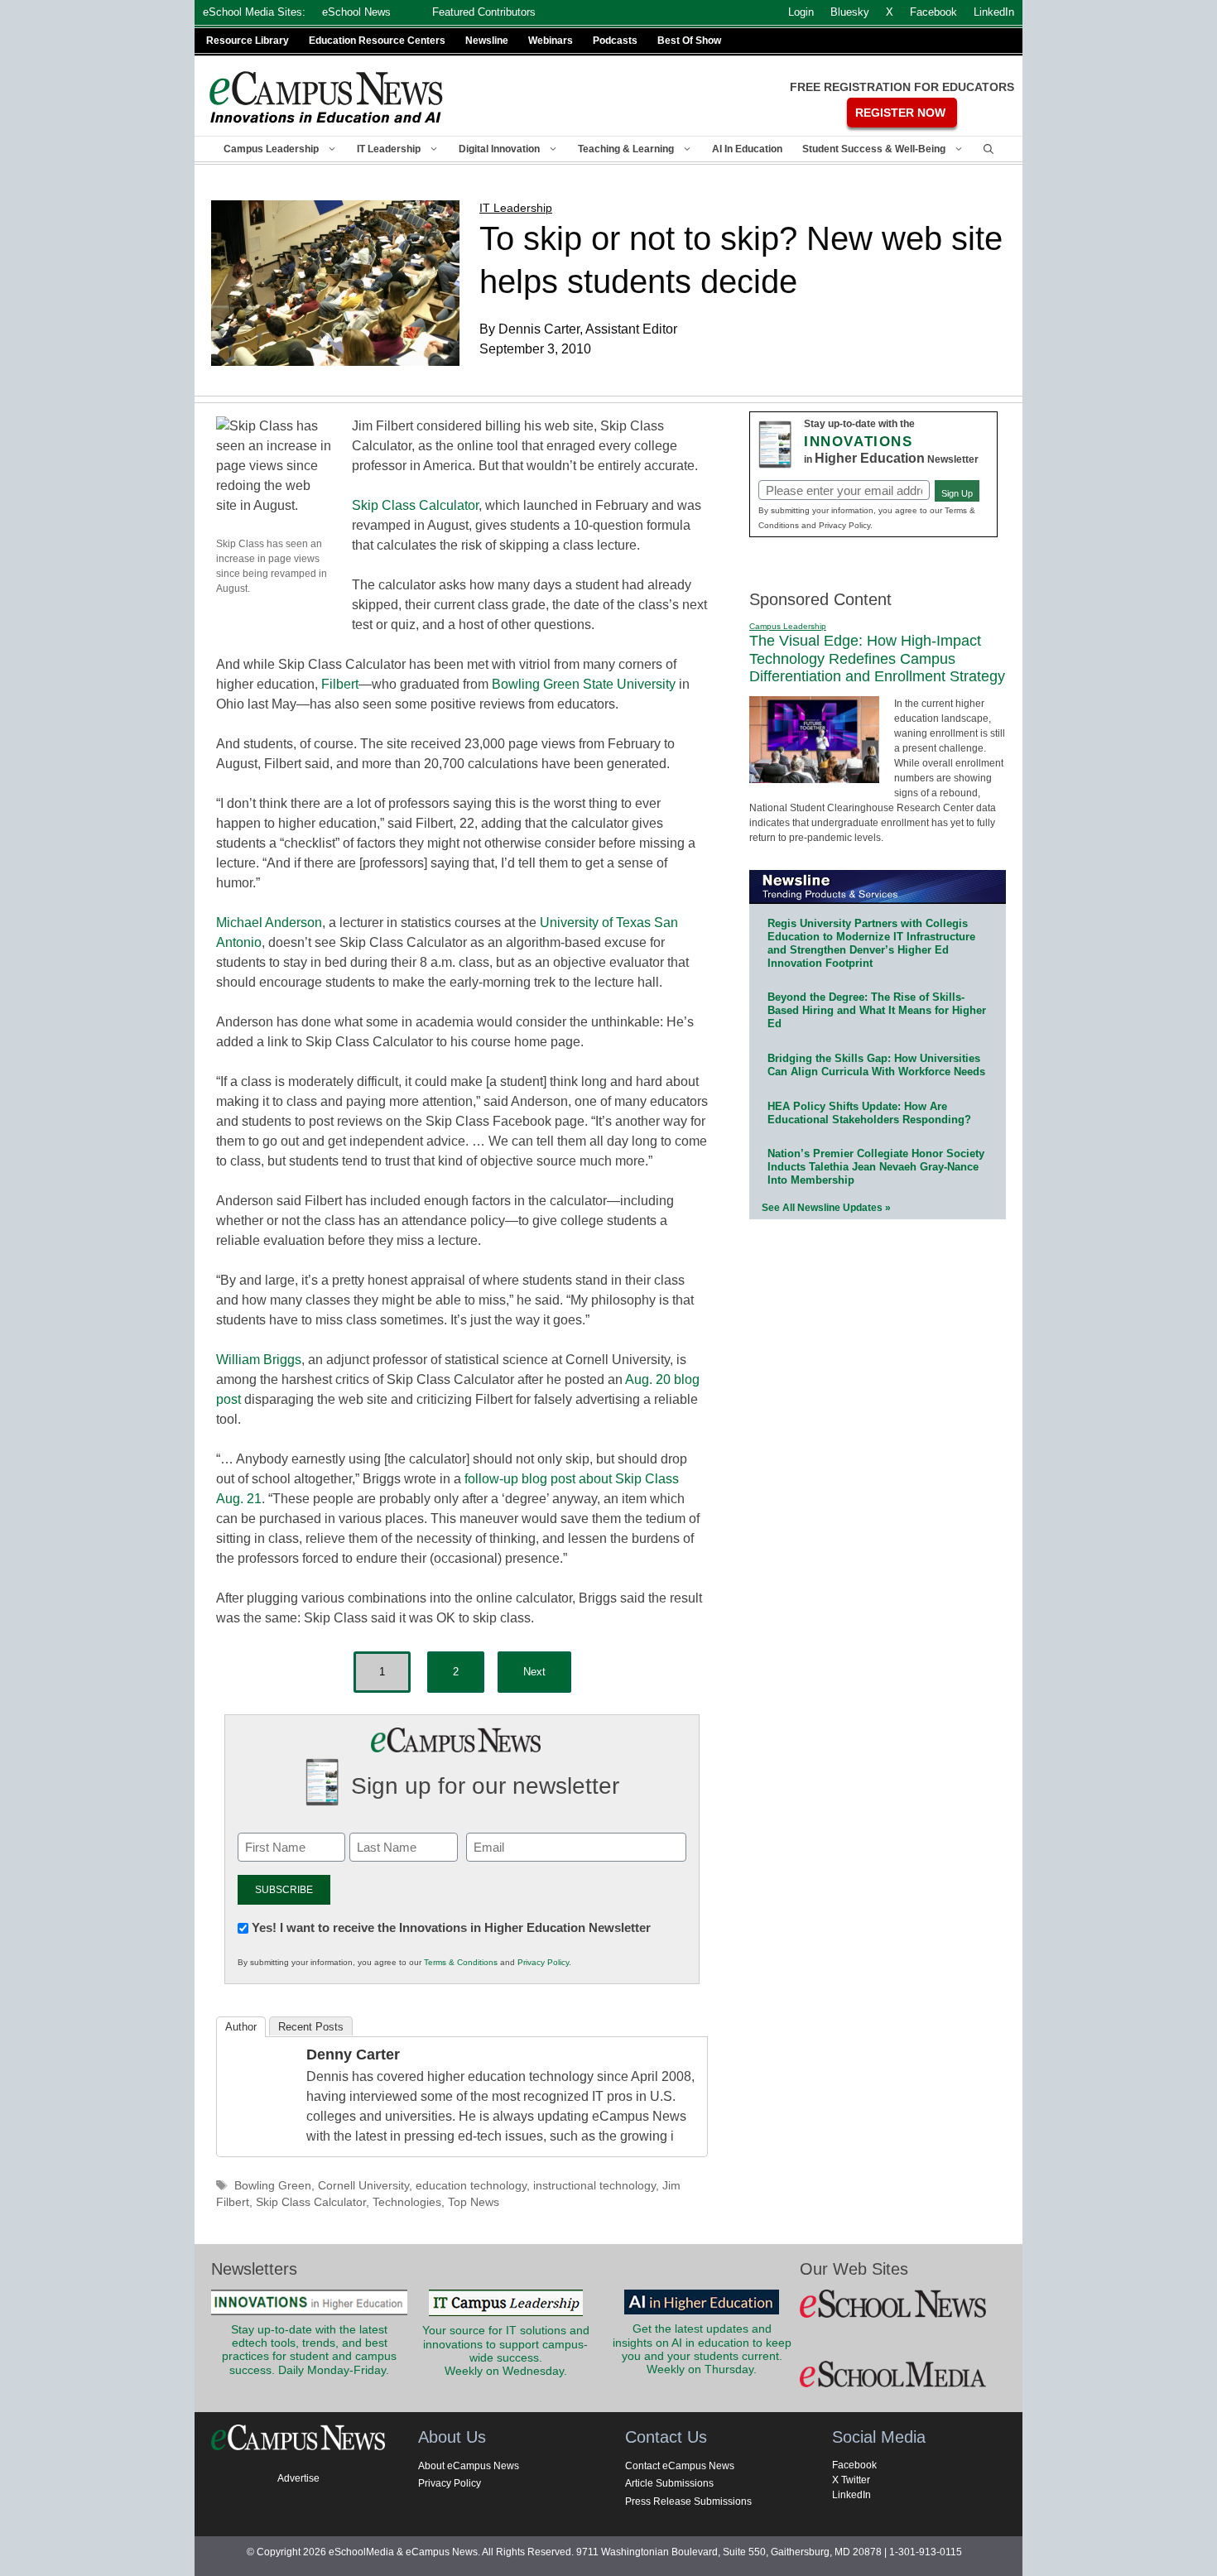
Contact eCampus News (680, 2466)
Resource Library (248, 41)
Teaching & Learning (626, 149)
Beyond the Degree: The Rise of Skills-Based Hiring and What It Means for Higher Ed (877, 1010)
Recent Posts (311, 2027)
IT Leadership (389, 149)
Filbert (340, 684)
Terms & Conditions (461, 1962)
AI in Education (747, 149)
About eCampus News (469, 2466)
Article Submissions (669, 2483)
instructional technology (594, 2186)
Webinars (551, 41)
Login (801, 12)
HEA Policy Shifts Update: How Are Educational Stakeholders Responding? (869, 1113)
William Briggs (259, 1360)
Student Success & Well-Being (874, 149)
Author (241, 2027)
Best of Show (689, 41)
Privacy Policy (543, 1962)
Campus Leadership (271, 149)
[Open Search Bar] (989, 149)
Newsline (487, 41)
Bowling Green (273, 2186)
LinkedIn (851, 2495)
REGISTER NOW (900, 113)
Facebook (854, 2465)
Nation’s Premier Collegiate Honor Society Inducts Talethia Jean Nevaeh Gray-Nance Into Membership (876, 1167)
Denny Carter (353, 2055)
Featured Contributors (484, 12)
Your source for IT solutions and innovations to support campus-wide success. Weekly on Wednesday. (506, 2351)
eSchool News (356, 12)
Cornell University (363, 2186)
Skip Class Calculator (415, 505)
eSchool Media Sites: (254, 12)
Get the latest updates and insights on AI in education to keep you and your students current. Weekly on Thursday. (702, 2349)
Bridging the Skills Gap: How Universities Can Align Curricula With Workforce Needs (876, 1065)
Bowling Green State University (584, 684)
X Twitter (851, 2480)
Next (534, 1672)
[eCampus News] (327, 97)
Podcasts (615, 41)
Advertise (298, 2478)
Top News (474, 2202)
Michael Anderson (269, 923)
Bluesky (850, 12)
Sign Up (957, 493)
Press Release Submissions (688, 2502)
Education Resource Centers (377, 41)
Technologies (407, 2202)
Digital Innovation (499, 149)
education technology (471, 2186)
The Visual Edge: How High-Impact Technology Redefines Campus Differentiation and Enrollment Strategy (877, 658)
